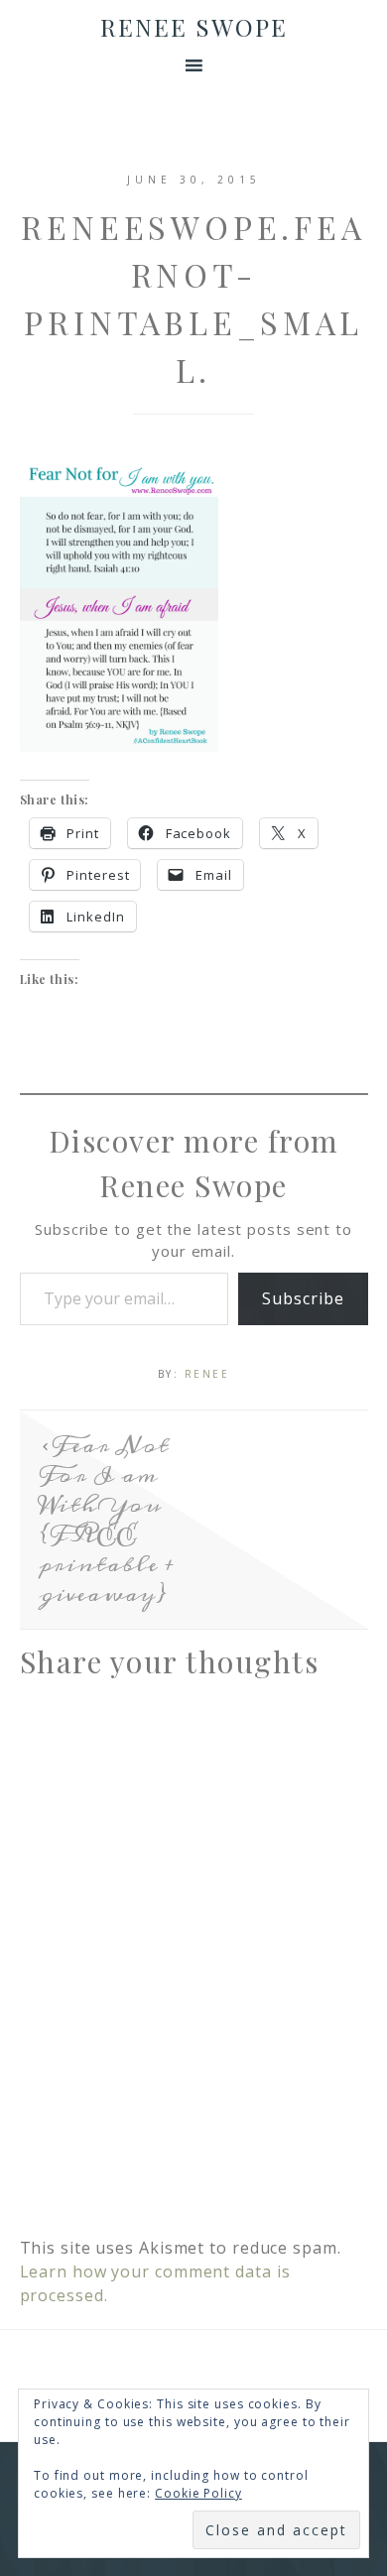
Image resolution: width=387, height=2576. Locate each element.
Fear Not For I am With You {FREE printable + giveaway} (108, 1520)
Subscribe (303, 1298)
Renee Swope (194, 27)
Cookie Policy (198, 2493)
